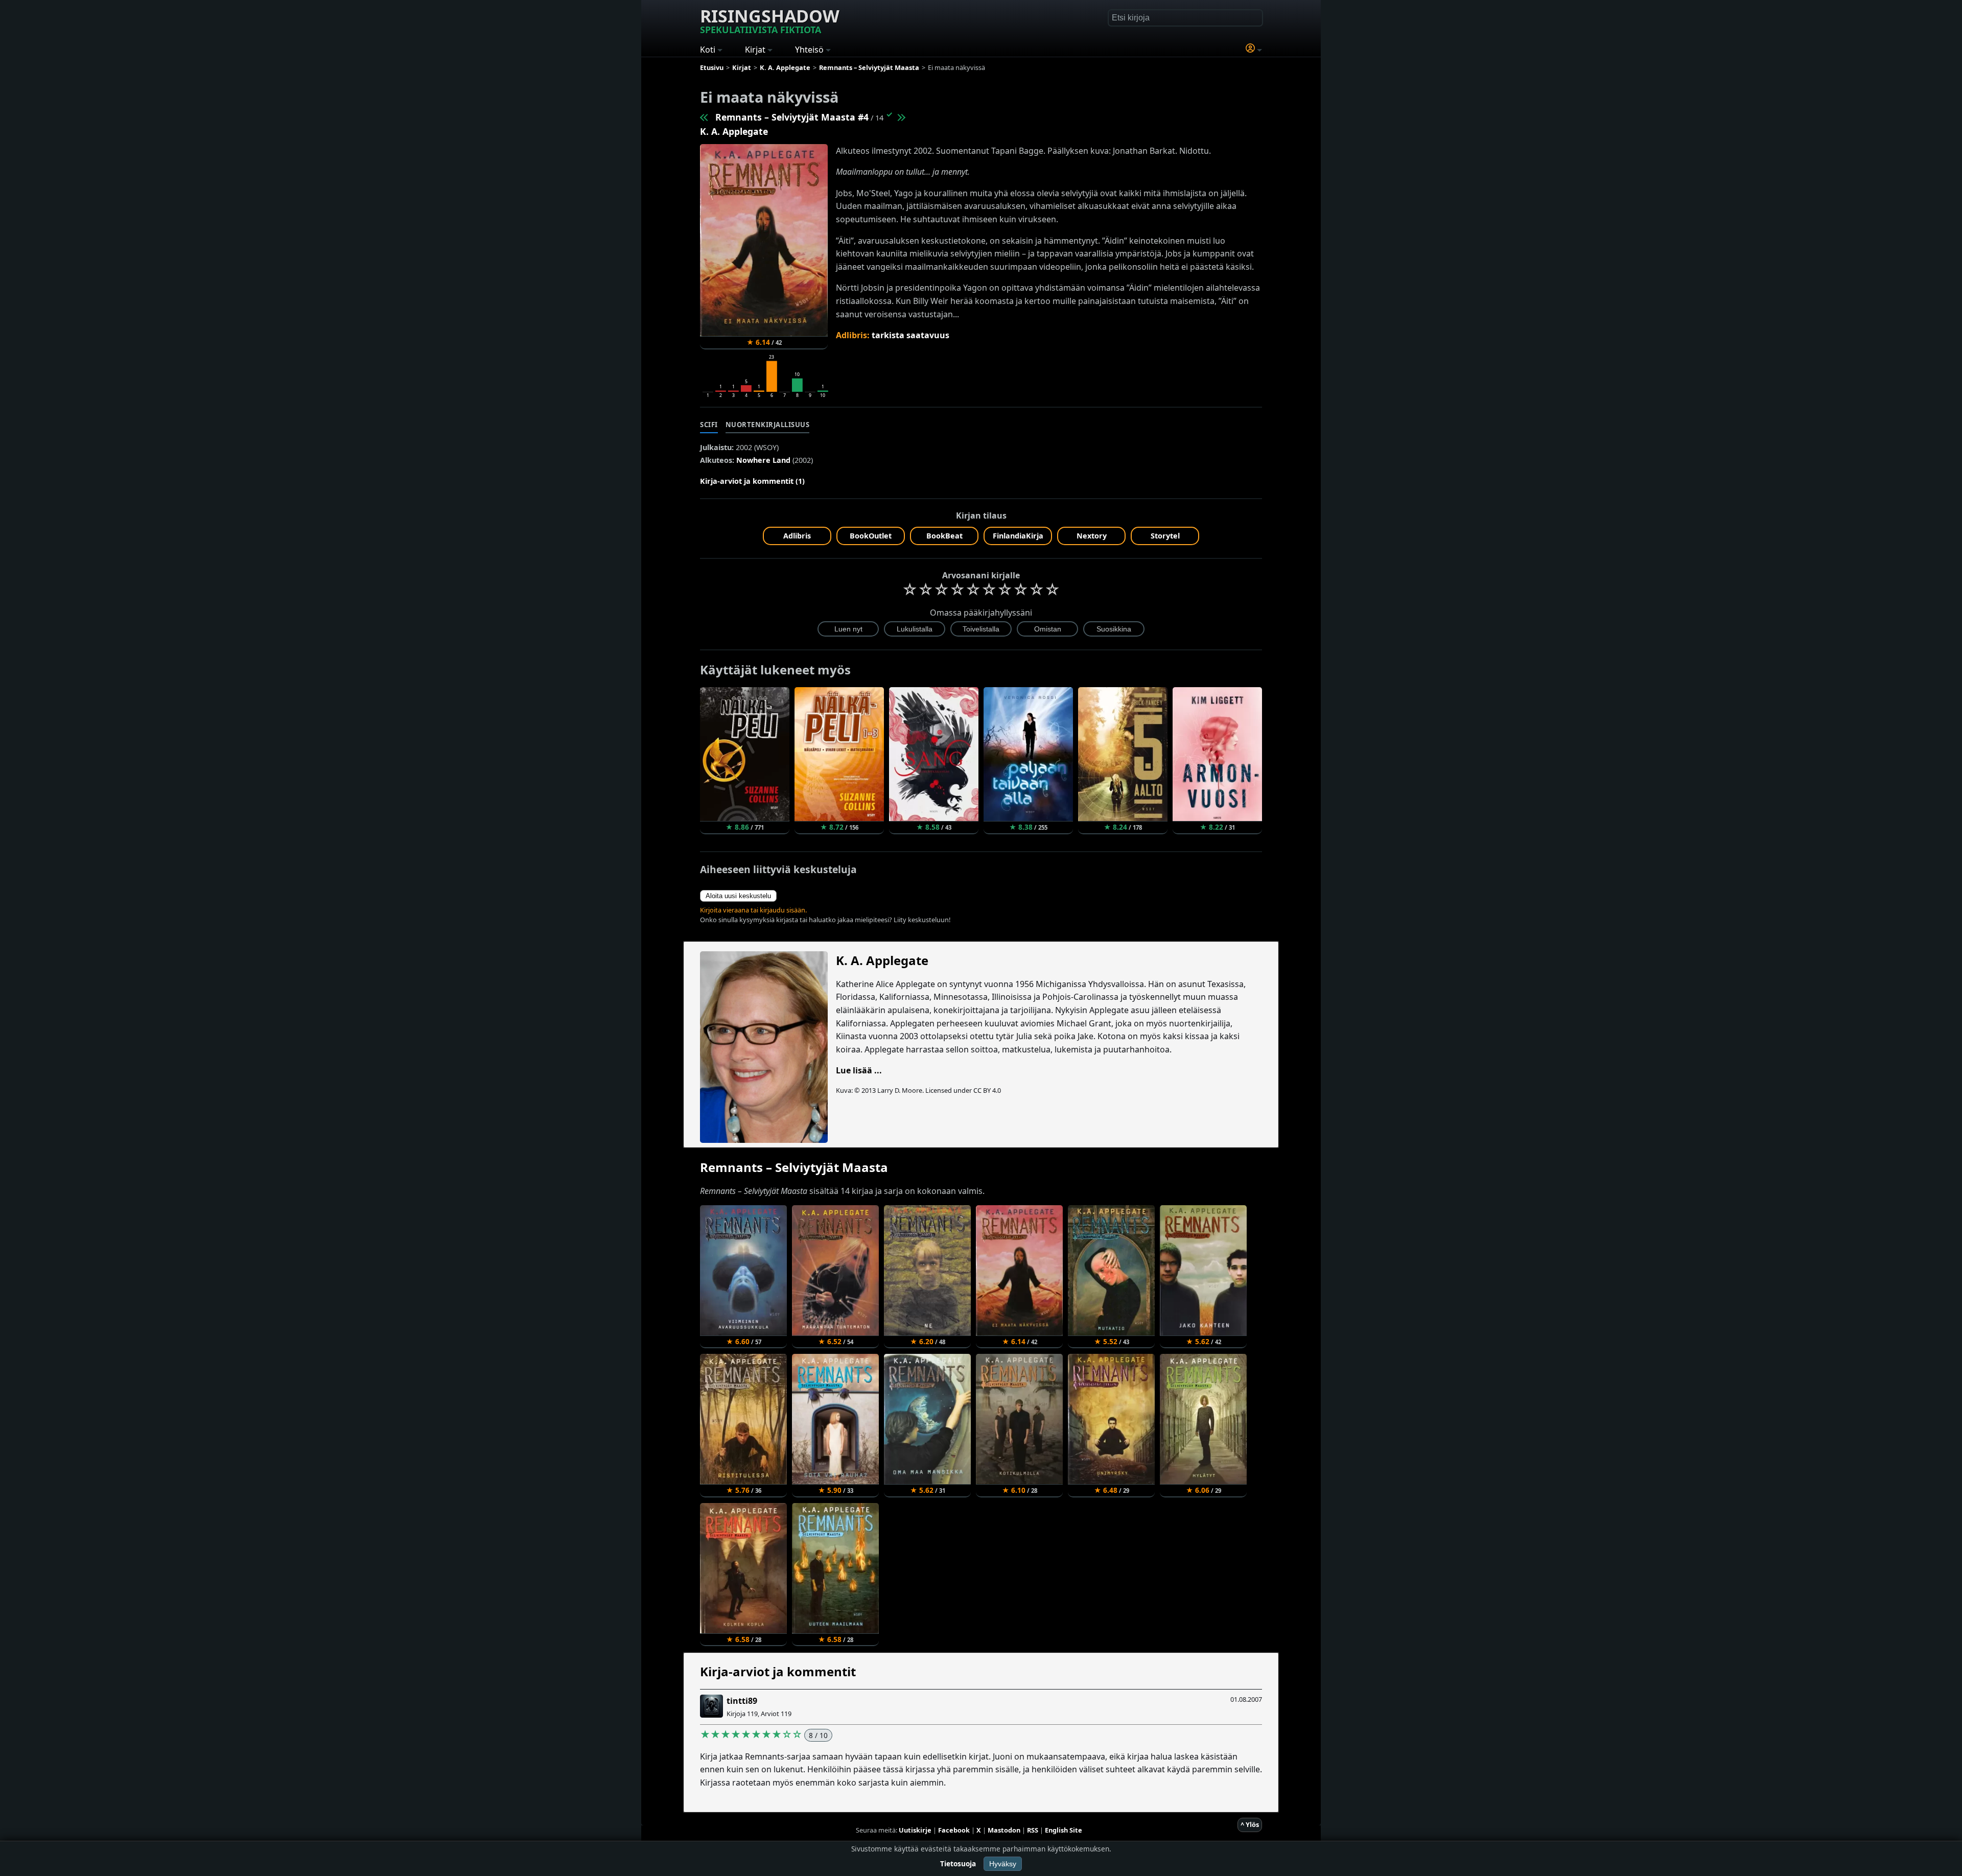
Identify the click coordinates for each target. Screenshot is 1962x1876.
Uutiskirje (915, 1830)
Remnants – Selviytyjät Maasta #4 (792, 117)
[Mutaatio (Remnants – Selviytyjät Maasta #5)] (901, 117)
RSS (1033, 1830)
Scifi (709, 425)
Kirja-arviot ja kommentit (778, 1671)
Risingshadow (770, 20)
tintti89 (742, 1701)
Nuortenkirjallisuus (768, 425)
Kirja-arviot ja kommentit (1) (752, 481)
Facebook (954, 1830)
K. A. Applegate (734, 131)
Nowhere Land (763, 460)
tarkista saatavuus (910, 335)
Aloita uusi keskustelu (738, 896)
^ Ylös (1250, 1824)
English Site (1064, 1830)
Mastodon (1004, 1830)
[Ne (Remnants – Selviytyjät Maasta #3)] (705, 117)
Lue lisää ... (859, 1070)
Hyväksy (1003, 1864)
